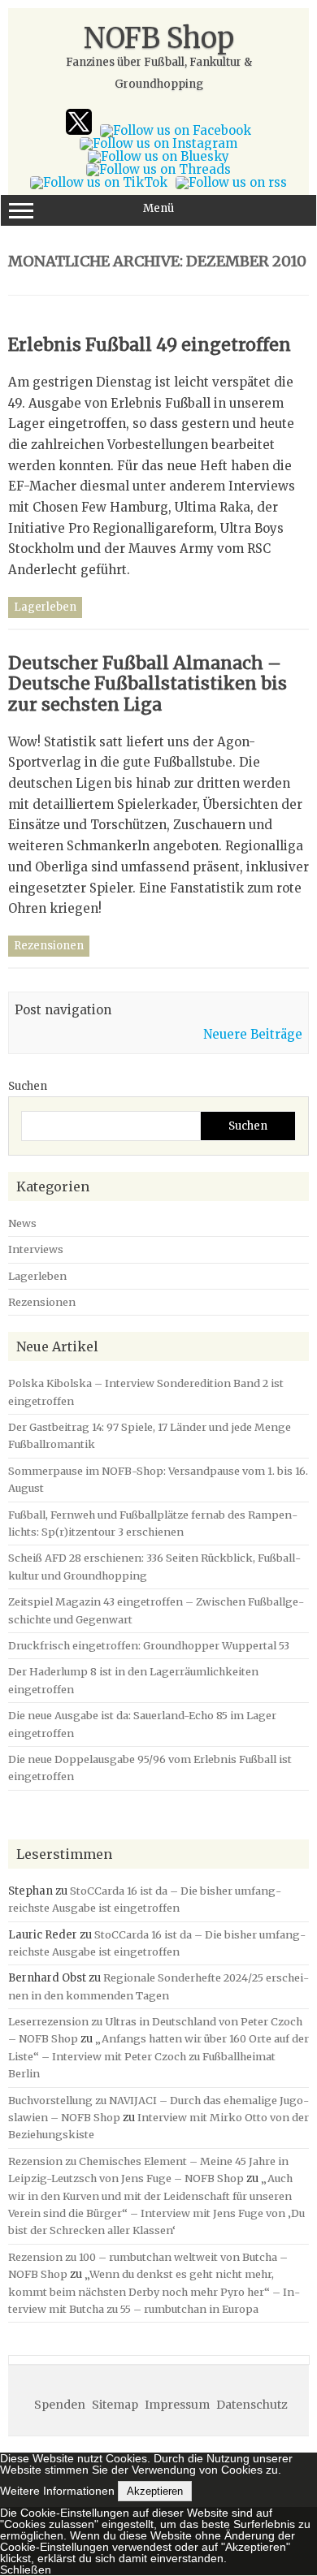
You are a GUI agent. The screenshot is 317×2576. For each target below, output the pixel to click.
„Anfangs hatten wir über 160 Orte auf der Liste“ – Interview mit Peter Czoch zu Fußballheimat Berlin (158, 2056)
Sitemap (115, 2405)
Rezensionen (49, 946)
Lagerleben (45, 607)
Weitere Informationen (57, 2491)
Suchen (28, 1086)
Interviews (36, 1249)
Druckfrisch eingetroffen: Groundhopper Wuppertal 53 (149, 1645)
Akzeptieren (155, 2491)
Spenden (60, 2405)
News (22, 1223)
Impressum (177, 2405)
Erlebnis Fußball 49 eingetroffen (150, 345)
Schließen (26, 2570)
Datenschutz (252, 2405)
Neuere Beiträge (253, 1034)
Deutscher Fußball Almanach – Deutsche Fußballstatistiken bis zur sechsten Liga (148, 684)
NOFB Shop (159, 38)
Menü (158, 208)
